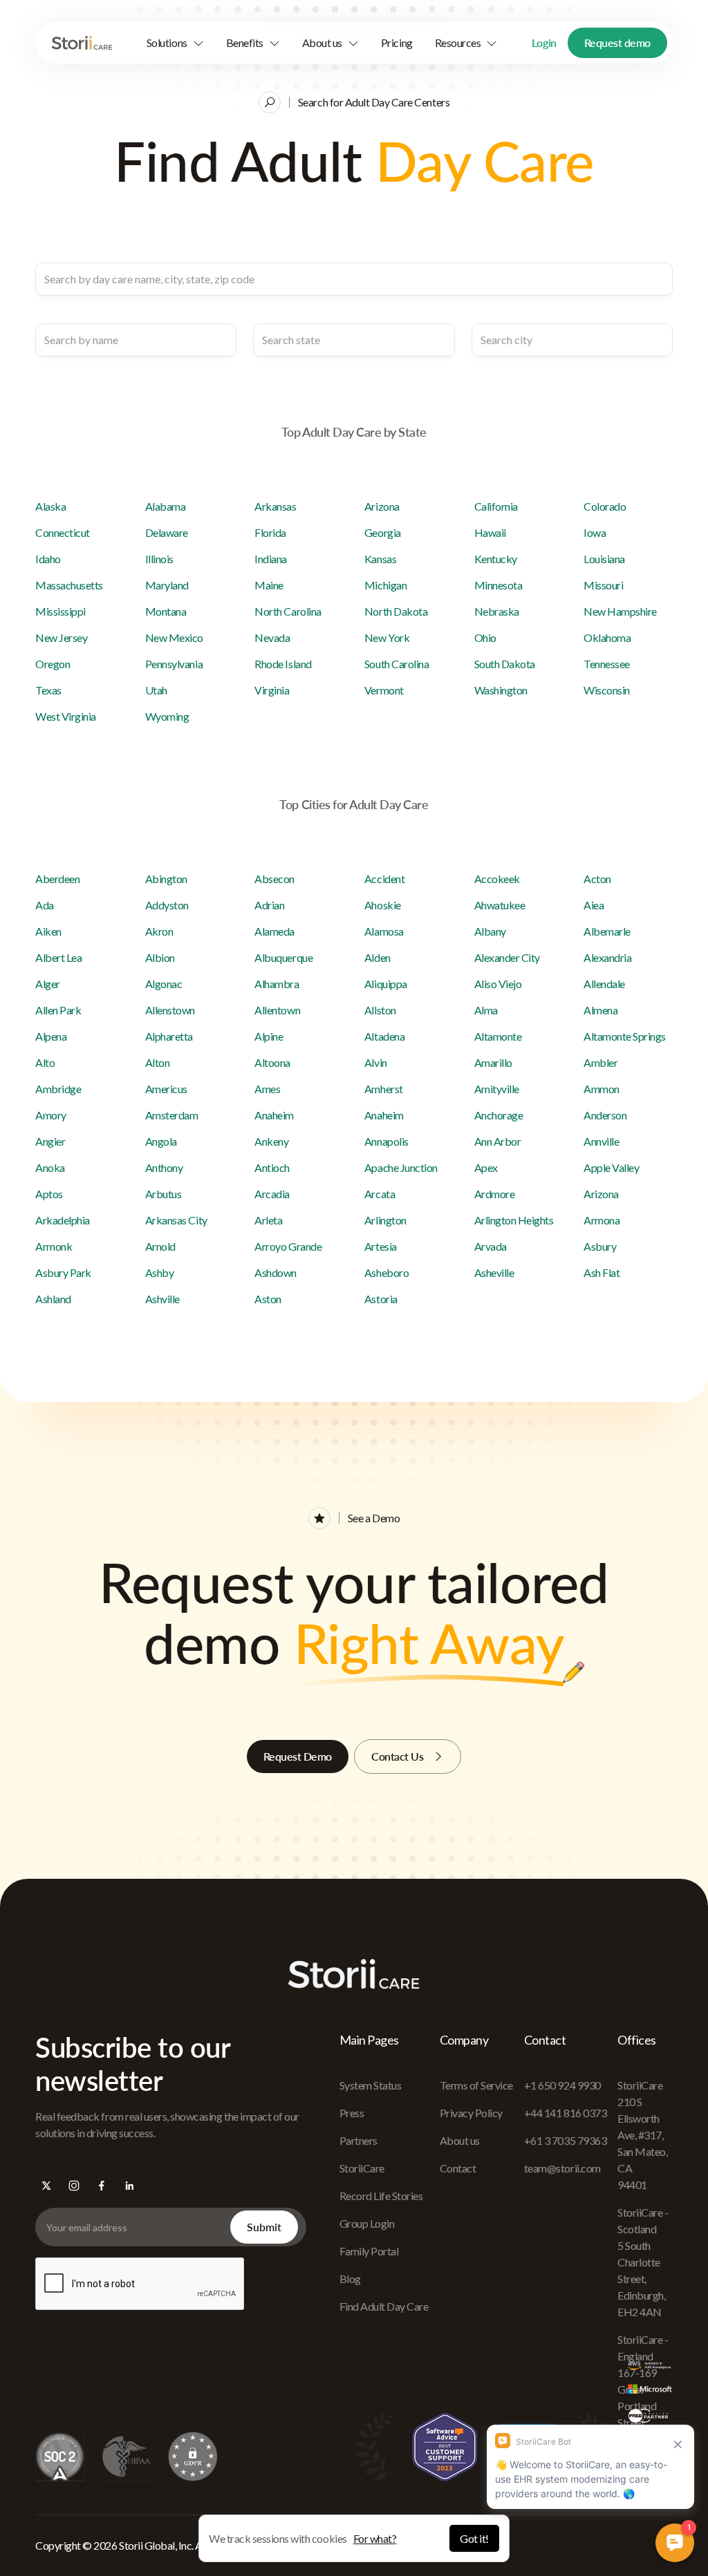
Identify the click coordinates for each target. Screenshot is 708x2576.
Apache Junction (401, 1167)
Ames (267, 1089)
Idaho (48, 559)
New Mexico (174, 637)
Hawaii (490, 532)
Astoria (381, 1299)
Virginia (272, 690)
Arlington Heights (514, 1220)
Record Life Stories (381, 2196)
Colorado (605, 506)
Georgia (383, 532)
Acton (597, 879)
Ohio (485, 637)
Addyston (167, 905)
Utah (156, 690)
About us (460, 2140)
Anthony (164, 1167)
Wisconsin (607, 690)
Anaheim (274, 1115)
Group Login (367, 2223)
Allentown (277, 1010)
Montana (166, 611)
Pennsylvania (174, 664)
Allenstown (170, 1010)
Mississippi (60, 611)
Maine (269, 585)
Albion (160, 957)
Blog (350, 2279)
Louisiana (604, 559)
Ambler (600, 1062)
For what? (375, 2538)
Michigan (385, 585)
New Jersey (61, 637)
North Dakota (396, 611)
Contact (458, 2168)
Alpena (51, 1036)
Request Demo (298, 1756)
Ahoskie (383, 905)
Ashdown (276, 1272)
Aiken (48, 931)
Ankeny (271, 1141)
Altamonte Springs (625, 1036)
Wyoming (167, 716)
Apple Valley (611, 1167)
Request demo (617, 42)
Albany (490, 931)
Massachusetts (69, 585)
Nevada (272, 637)
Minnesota (499, 585)
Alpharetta (169, 1036)
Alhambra (277, 984)
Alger (48, 984)
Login (544, 42)
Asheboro (386, 1272)
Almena (600, 1010)
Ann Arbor (498, 1141)
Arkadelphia (63, 1220)
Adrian (269, 905)
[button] (175, 43)
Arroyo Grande (288, 1246)
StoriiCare (362, 2168)
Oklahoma (607, 637)
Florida (270, 532)
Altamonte (498, 1036)
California (496, 506)
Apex (486, 1167)
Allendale (604, 984)
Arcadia (272, 1194)
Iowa (595, 532)
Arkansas (275, 506)
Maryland (167, 585)
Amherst (384, 1089)
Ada (45, 905)
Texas (48, 690)
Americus (166, 1089)
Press (352, 2113)
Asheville (494, 1272)
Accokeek (497, 879)
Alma (486, 1010)
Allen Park (58, 1010)
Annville (601, 1141)
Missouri (603, 585)
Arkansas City (176, 1220)
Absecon (274, 879)
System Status (371, 2085)
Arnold (160, 1246)
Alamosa (384, 931)
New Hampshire (620, 611)
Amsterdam (172, 1115)
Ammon (602, 1089)
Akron (159, 931)
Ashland (53, 1299)
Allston (380, 1010)
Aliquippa (386, 984)
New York (387, 637)
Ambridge (58, 1089)
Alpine (269, 1036)
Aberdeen (57, 879)
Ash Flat (602, 1272)
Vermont (384, 690)
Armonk (54, 1246)
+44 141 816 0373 (565, 2113)
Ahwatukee (500, 905)
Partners (358, 2140)
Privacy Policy (471, 2113)
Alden (378, 957)
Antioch (272, 1167)
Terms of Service (476, 2085)
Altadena (384, 1036)
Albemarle (607, 931)
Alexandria (607, 957)
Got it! (474, 2538)
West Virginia (66, 716)
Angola (161, 1141)
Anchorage (499, 1115)
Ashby (160, 1272)
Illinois (159, 559)
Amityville (497, 1089)
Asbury (600, 1246)
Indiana (271, 559)
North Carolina (288, 611)
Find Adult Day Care (384, 2306)
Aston (268, 1299)
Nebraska (497, 611)
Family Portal (369, 2251)
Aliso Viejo (498, 984)
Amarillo (493, 1062)
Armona (602, 1220)
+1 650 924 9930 (562, 2085)
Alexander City (507, 957)
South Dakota (505, 664)
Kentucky (496, 559)
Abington (166, 879)
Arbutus (164, 1194)
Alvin (376, 1062)
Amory (51, 1115)
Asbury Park (63, 1272)
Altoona (272, 1062)
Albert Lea (58, 957)
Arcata (380, 1194)
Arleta (268, 1220)
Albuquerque (283, 957)
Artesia (381, 1246)
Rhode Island (283, 664)
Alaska (50, 506)
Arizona (382, 506)
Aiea (594, 905)
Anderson (605, 1115)
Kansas (380, 559)
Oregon (53, 664)
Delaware (167, 532)
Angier (50, 1141)
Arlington (385, 1220)
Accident (384, 879)
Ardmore (495, 1194)
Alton (158, 1062)
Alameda (274, 931)
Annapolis (386, 1141)
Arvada (491, 1246)
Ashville (162, 1299)
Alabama (166, 506)
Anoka (50, 1167)
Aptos (49, 1194)
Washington (501, 690)
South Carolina (397, 664)
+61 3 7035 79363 (565, 2140)
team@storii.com (562, 2168)
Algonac (164, 984)
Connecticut (63, 532)
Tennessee (607, 664)
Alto (45, 1062)
